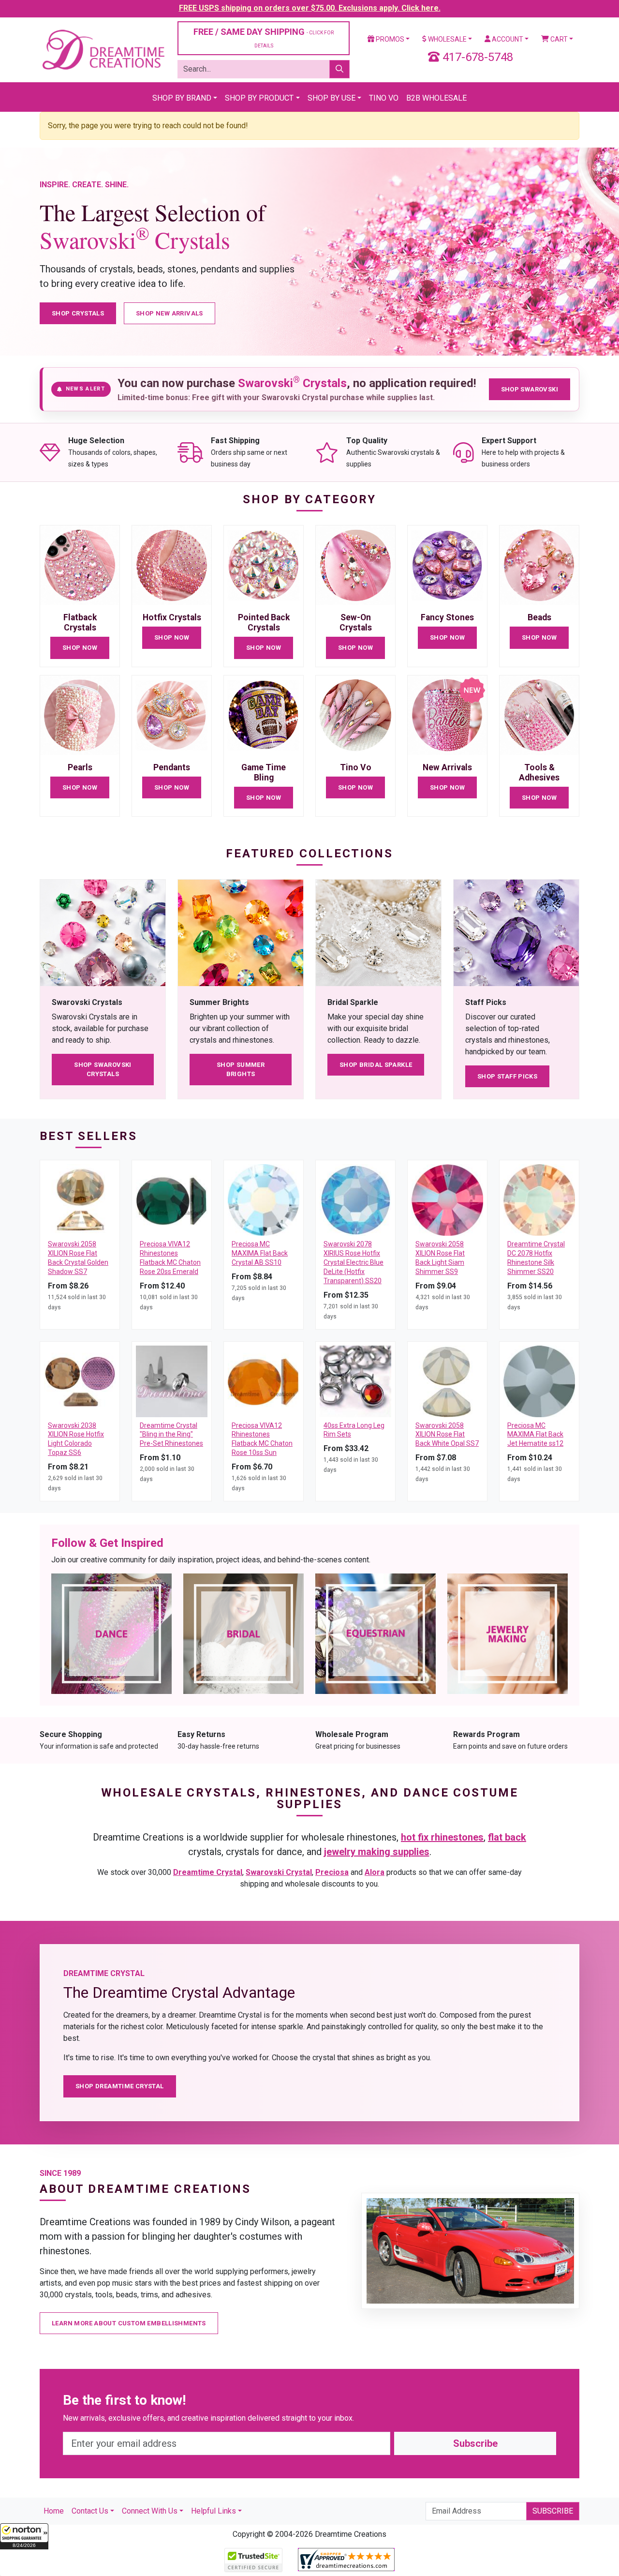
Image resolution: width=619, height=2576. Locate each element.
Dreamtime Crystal (208, 1872)
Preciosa (332, 1872)
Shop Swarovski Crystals (103, 1070)
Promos (389, 39)
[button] (24, 2536)
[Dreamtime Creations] (103, 49)
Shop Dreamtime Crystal (120, 2086)
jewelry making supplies (377, 1852)
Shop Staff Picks (507, 1076)
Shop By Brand (182, 98)
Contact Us (90, 2511)
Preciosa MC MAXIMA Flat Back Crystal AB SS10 (260, 1253)
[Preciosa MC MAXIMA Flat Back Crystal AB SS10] (264, 1199)
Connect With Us (150, 2511)
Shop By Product (259, 98)
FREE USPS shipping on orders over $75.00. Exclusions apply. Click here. (310, 8)
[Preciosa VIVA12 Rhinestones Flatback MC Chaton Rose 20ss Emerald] (172, 1199)
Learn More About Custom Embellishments (129, 2323)
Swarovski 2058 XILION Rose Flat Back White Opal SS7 (447, 1435)
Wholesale (447, 39)
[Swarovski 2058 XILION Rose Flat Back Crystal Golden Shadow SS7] (80, 1199)
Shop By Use (332, 98)
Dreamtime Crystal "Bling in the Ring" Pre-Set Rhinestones (171, 1435)
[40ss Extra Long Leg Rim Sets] (355, 1381)
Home (54, 2511)
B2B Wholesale (436, 98)
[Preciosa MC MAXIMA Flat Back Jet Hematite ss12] (539, 1381)
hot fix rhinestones (442, 1837)
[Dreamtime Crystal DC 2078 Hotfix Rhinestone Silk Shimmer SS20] (539, 1199)
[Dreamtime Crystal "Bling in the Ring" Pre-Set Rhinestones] (172, 1381)
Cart (558, 39)
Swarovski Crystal (279, 1872)
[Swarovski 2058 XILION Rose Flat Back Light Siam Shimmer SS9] (447, 1199)
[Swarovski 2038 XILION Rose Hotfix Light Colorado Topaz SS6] (80, 1381)
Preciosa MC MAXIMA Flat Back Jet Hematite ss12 (535, 1435)
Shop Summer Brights (241, 1070)
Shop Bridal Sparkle (376, 1065)
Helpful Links (214, 2511)
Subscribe (475, 2443)
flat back (507, 1837)
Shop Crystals (78, 313)
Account (507, 39)
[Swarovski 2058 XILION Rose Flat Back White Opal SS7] (447, 1381)
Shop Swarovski (530, 389)
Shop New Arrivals (169, 313)
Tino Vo (384, 98)
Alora (375, 1872)
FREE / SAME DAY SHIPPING (264, 37)
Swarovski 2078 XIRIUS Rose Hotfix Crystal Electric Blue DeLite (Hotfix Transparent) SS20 (354, 1262)
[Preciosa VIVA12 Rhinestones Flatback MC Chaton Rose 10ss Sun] (264, 1381)
